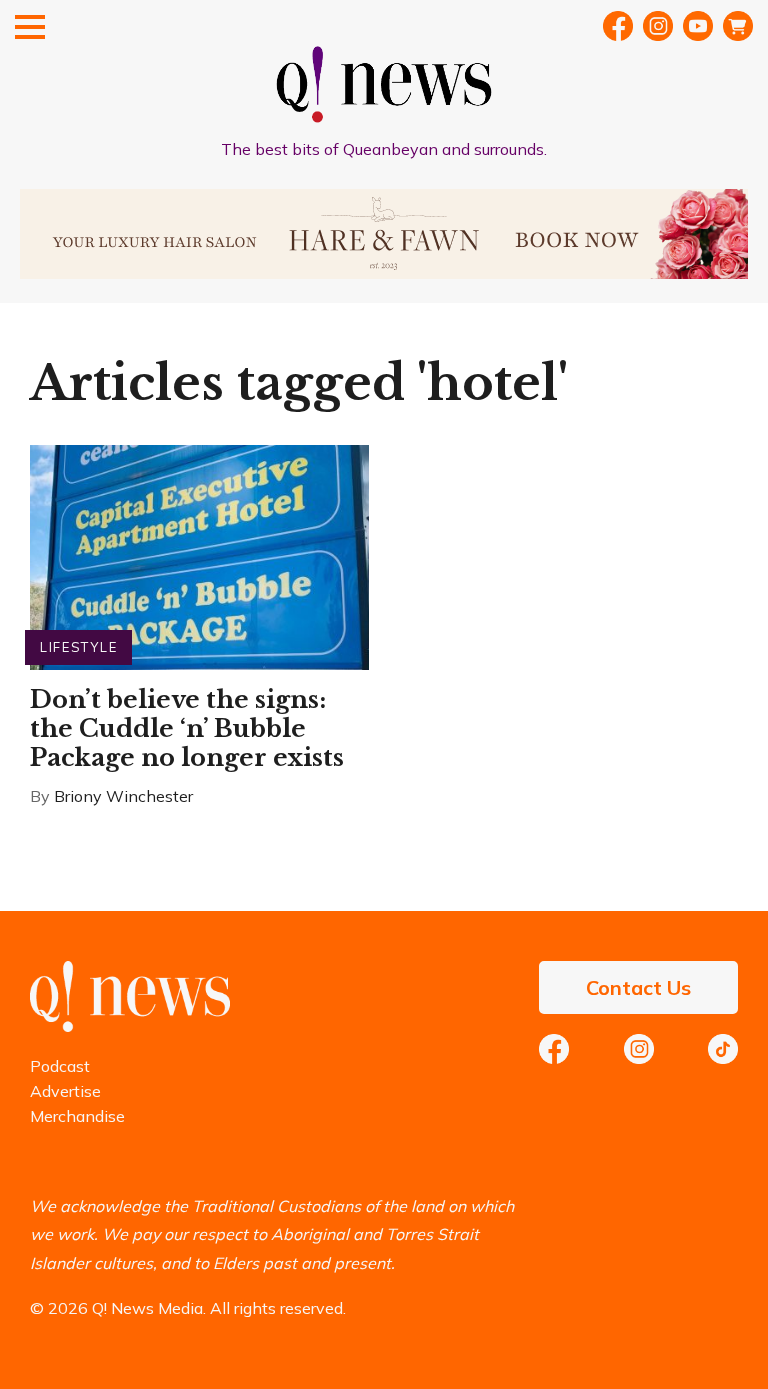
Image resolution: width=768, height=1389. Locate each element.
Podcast (60, 1066)
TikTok (723, 1049)
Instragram (658, 26)
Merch (738, 26)
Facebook (618, 26)
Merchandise (77, 1116)
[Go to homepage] (130, 1026)
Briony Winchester (123, 796)
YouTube (698, 26)
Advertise (65, 1091)
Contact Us (638, 987)
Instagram (639, 1049)
